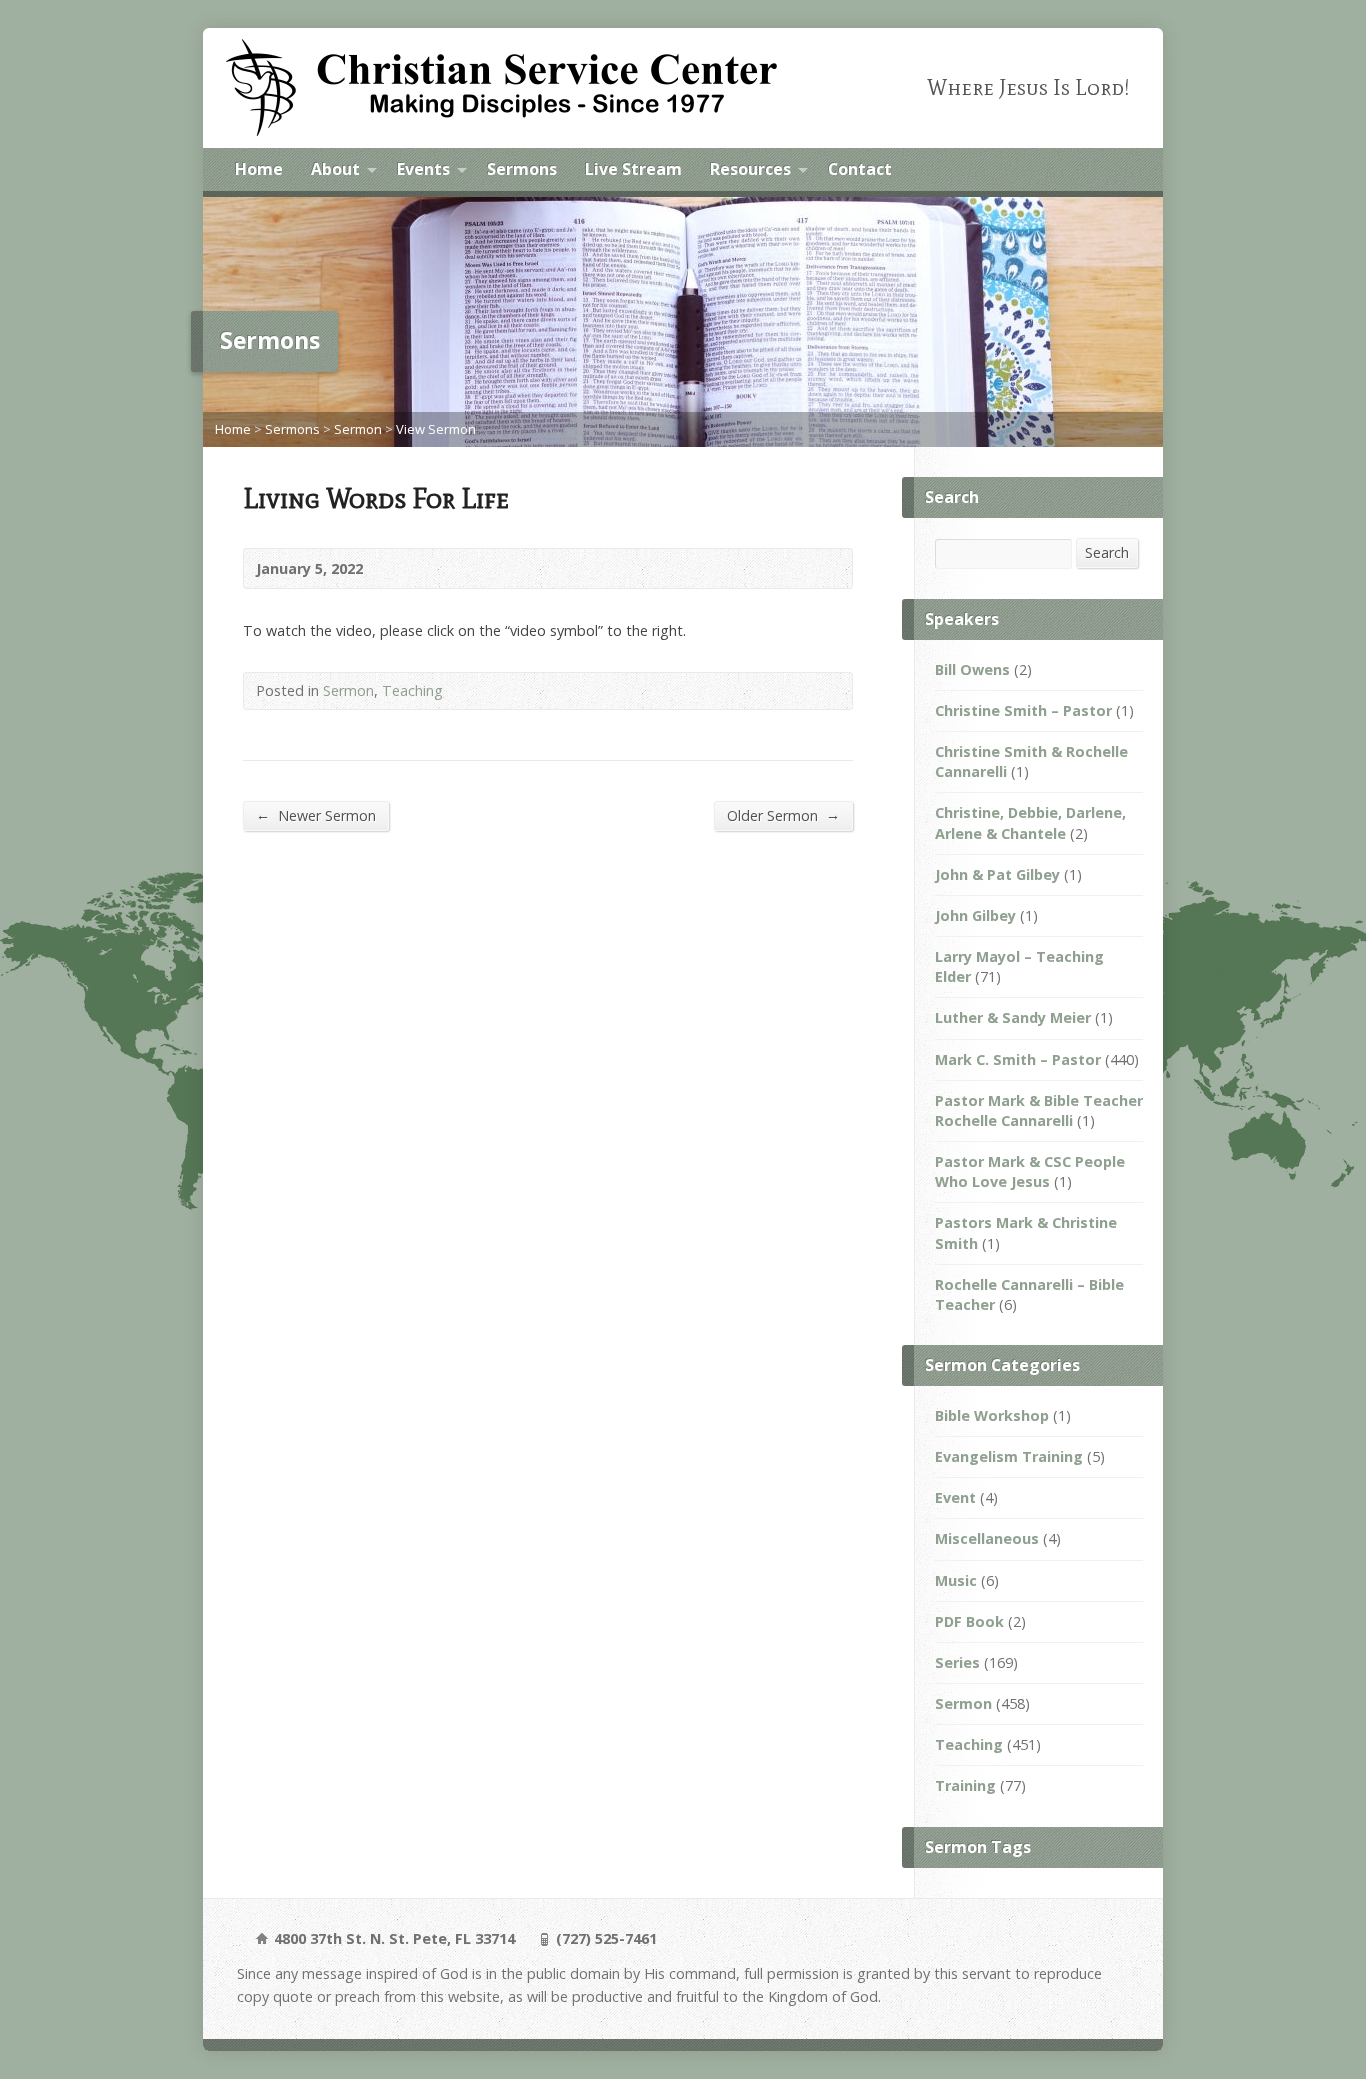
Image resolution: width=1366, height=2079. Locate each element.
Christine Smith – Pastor (1023, 710)
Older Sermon (783, 815)
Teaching (412, 690)
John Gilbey (975, 915)
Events (423, 169)
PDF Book (969, 1621)
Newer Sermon (316, 815)
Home (259, 169)
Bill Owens (972, 669)
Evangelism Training (1009, 1456)
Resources (750, 169)
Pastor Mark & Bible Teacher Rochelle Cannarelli (1039, 1110)
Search (1107, 552)
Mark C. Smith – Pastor (1018, 1059)
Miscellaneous (987, 1538)
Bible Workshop (992, 1415)
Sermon (358, 429)
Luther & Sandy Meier (1013, 1017)
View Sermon (436, 429)
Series (957, 1662)
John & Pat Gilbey (997, 874)
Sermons (522, 169)
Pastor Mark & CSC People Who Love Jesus (1030, 1171)
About (335, 169)
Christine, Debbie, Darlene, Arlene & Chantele (1030, 822)
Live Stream (633, 169)
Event (955, 1497)
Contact (860, 169)
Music (956, 1580)
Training (965, 1785)
